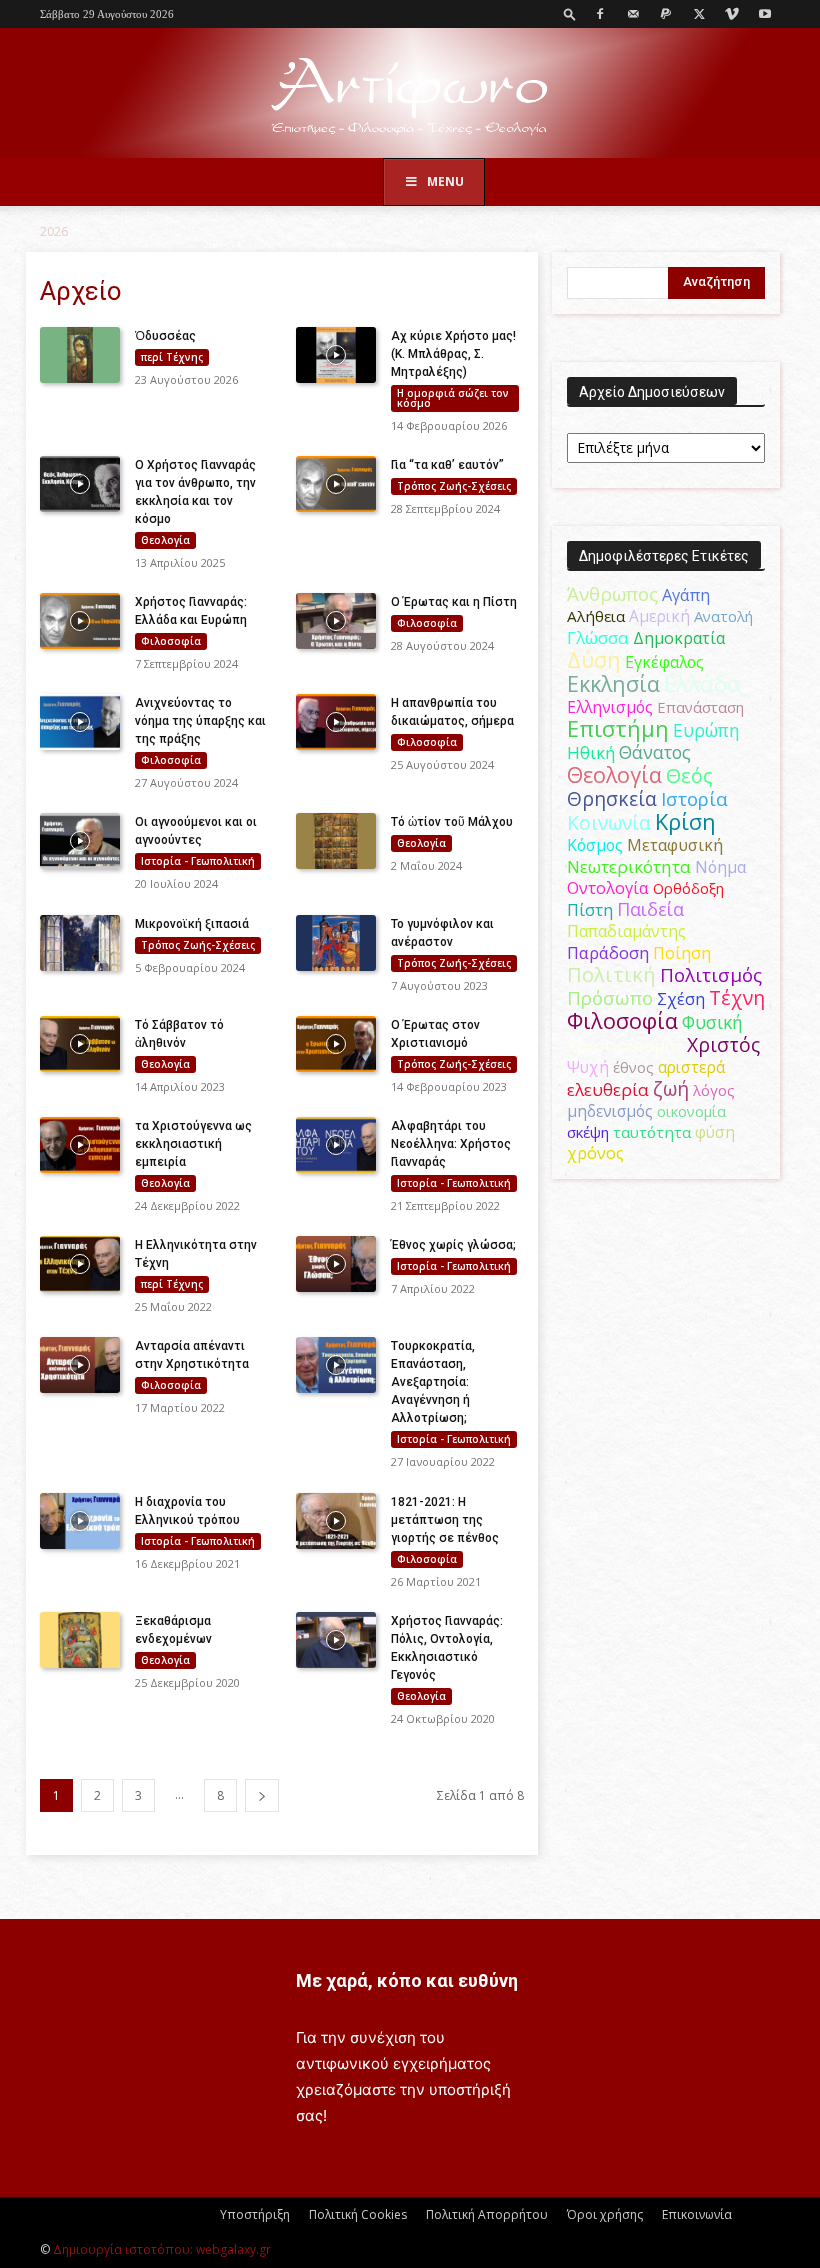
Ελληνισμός (610, 707)
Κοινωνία (609, 822)
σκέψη (588, 1132)
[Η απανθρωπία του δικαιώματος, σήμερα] (336, 722)
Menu (445, 181)
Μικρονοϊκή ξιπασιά (192, 924)
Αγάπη (686, 595)
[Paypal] (666, 14)
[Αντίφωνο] (410, 94)
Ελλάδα (702, 683)
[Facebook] (600, 14)
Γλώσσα (598, 637)
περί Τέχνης (172, 357)
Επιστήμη (618, 728)
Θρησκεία (612, 798)
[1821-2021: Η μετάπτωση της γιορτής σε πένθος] (336, 1521)
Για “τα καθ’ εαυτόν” (447, 465)
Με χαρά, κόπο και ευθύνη (407, 1980)
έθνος (633, 1067)
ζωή (671, 1088)
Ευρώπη (706, 730)
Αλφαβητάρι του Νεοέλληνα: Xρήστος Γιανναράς (451, 1144)
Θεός (689, 775)
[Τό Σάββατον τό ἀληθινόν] (80, 1044)
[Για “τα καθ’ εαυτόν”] (336, 484)
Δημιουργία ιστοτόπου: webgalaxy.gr (162, 2249)
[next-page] (262, 1795)
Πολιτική (611, 974)
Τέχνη (737, 997)
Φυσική (712, 1022)
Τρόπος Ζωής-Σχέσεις (454, 486)
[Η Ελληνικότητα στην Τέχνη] (80, 1264)
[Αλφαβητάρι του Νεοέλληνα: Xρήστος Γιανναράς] (336, 1145)
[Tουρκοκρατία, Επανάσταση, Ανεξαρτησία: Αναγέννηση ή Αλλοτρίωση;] (336, 1365)
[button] (570, 13)
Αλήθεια (596, 616)
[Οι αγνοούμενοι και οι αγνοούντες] (80, 841)
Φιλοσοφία (171, 641)
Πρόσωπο (610, 998)
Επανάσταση (700, 707)
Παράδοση (608, 952)
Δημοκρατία (679, 638)
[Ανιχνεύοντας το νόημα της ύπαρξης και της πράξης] (80, 722)
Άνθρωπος (612, 594)
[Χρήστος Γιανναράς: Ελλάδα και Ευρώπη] (80, 621)
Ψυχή (588, 1067)
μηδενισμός (610, 1111)
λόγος (714, 1090)
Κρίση (685, 821)
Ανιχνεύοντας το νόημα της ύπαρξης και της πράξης (200, 721)
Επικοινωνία (697, 2214)
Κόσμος (595, 845)
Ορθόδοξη (688, 888)
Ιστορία (694, 798)
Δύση (594, 659)
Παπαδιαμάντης (626, 931)
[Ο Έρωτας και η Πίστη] (336, 621)
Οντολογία (608, 888)
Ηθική (591, 752)
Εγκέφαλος (664, 662)
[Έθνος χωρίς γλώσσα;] (336, 1264)
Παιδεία (650, 909)
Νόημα (720, 867)
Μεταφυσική (675, 845)
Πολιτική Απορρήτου (487, 2214)
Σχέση (681, 999)
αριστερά (691, 1067)
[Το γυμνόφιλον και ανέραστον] (336, 943)
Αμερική (659, 616)
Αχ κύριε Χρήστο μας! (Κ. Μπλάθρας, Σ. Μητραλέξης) (453, 354)
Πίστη (590, 910)
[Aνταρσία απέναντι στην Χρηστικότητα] (80, 1365)
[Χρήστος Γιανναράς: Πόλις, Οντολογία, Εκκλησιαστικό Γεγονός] (336, 1640)
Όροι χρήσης (605, 2214)
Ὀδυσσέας (165, 336)
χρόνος (595, 1153)
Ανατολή (723, 616)
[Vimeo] (732, 14)
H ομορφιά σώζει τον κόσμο (453, 398)
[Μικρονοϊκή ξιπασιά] (80, 943)
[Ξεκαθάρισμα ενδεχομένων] (80, 1640)
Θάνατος (655, 752)
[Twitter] (699, 14)
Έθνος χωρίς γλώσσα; (453, 1245)
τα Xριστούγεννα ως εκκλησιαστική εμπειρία (193, 1144)
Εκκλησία (613, 683)
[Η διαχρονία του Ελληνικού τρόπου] (80, 1521)
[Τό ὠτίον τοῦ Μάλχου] (336, 841)
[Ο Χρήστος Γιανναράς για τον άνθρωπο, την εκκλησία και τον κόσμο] (80, 484)
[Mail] (633, 14)
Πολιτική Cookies (358, 2214)
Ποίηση (682, 953)
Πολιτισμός (711, 975)
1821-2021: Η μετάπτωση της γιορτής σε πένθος (445, 1520)
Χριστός (723, 1044)
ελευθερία (608, 1089)
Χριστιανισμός (625, 1045)
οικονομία (691, 1111)
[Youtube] (765, 14)
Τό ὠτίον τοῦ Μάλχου (452, 822)
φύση (715, 1132)
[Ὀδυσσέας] (80, 355)
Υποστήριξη (255, 2214)
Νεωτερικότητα (629, 866)
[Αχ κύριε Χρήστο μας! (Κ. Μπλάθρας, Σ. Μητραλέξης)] (336, 355)
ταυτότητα (652, 1132)
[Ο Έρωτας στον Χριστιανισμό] (336, 1044)
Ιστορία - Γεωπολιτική (198, 861)
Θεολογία (165, 540)
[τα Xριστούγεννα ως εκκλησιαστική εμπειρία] (80, 1145)
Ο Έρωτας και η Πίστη (454, 602)
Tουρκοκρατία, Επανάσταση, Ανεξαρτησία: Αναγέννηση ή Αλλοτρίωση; (433, 1382)
